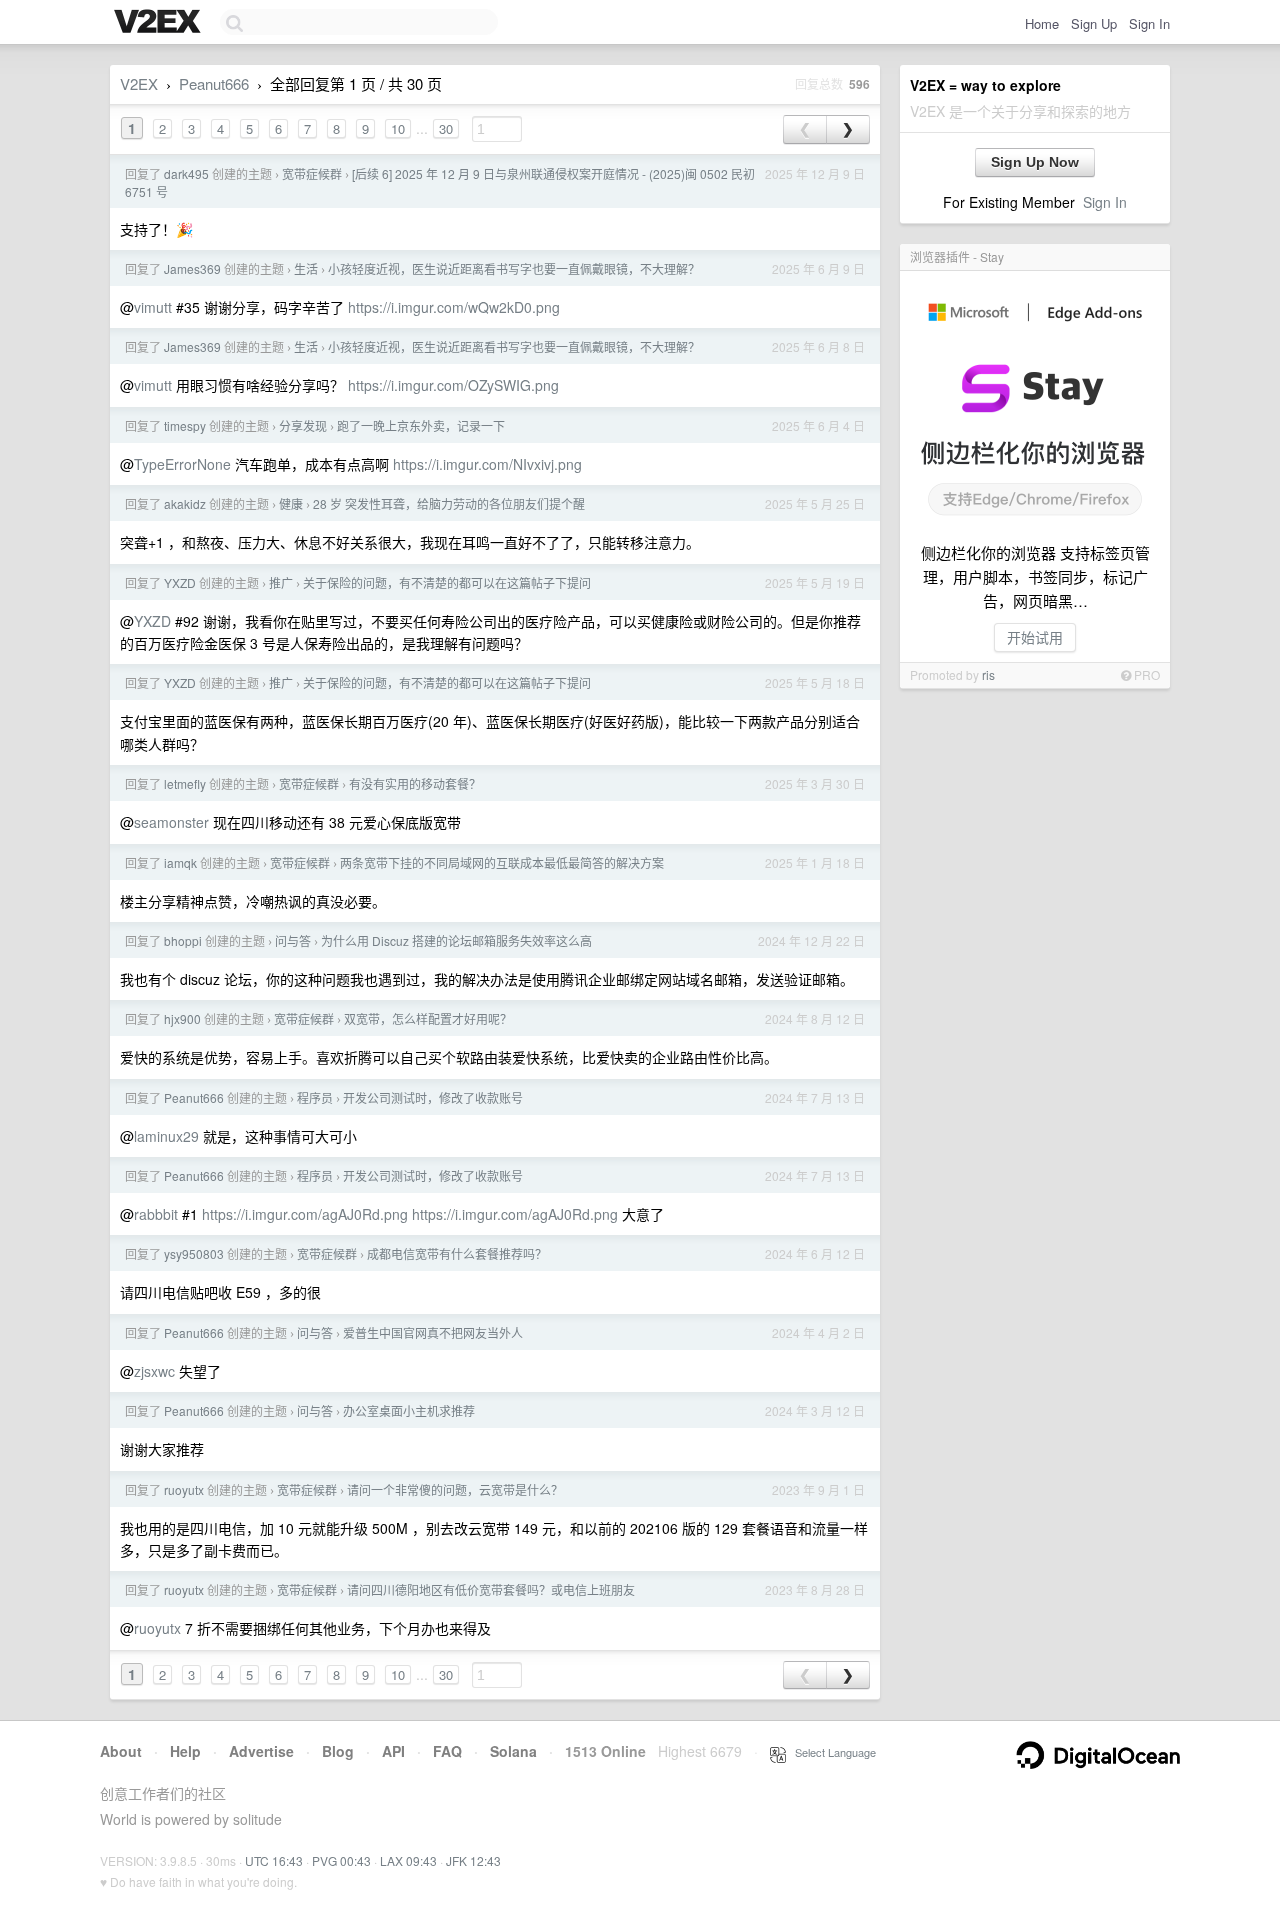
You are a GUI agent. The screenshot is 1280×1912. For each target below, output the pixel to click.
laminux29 (166, 1136)
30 (446, 128)
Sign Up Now (1035, 162)
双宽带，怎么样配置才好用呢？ (428, 1018)
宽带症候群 (312, 173)
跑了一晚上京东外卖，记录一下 (421, 425)
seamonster (171, 822)
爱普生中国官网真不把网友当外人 (433, 1332)
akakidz (185, 503)
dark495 (186, 173)
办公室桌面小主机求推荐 (409, 1410)
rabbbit (156, 1214)
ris (988, 674)
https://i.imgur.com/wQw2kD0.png (454, 307)
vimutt (153, 307)
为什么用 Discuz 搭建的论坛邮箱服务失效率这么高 (456, 940)
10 (398, 128)
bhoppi (183, 940)
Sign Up (1094, 23)
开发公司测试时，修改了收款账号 (433, 1097)
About (121, 1751)
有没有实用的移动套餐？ (415, 783)
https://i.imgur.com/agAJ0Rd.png (305, 1214)
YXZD (180, 582)
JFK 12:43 (473, 1860)
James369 (192, 268)
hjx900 (182, 1018)
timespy (185, 425)
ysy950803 (194, 1253)
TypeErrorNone (182, 464)
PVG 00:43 (341, 1860)
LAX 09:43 (408, 1860)
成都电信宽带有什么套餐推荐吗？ (457, 1253)
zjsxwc (154, 1371)
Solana (513, 1751)
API (393, 1751)
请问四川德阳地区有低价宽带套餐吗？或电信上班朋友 (491, 1589)
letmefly (185, 783)
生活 (306, 268)
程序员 (315, 1097)
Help (185, 1751)
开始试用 (1035, 637)
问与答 (293, 940)
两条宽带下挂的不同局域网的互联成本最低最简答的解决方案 (502, 862)
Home (1042, 23)
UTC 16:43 (274, 1860)
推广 (281, 582)
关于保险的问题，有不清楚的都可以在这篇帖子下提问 (447, 582)
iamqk (180, 862)
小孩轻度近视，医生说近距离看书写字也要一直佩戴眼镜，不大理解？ (514, 268)
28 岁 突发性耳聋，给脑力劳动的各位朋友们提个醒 (449, 503)
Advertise (261, 1751)
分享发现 (303, 425)
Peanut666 (214, 83)
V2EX (139, 83)
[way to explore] (160, 23)
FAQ (447, 1751)
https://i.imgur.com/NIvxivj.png (487, 464)
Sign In (1149, 23)
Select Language (831, 1752)
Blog (338, 1751)
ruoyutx (184, 1489)
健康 (291, 503)
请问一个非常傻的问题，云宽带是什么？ (455, 1489)
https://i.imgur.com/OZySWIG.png (453, 385)
